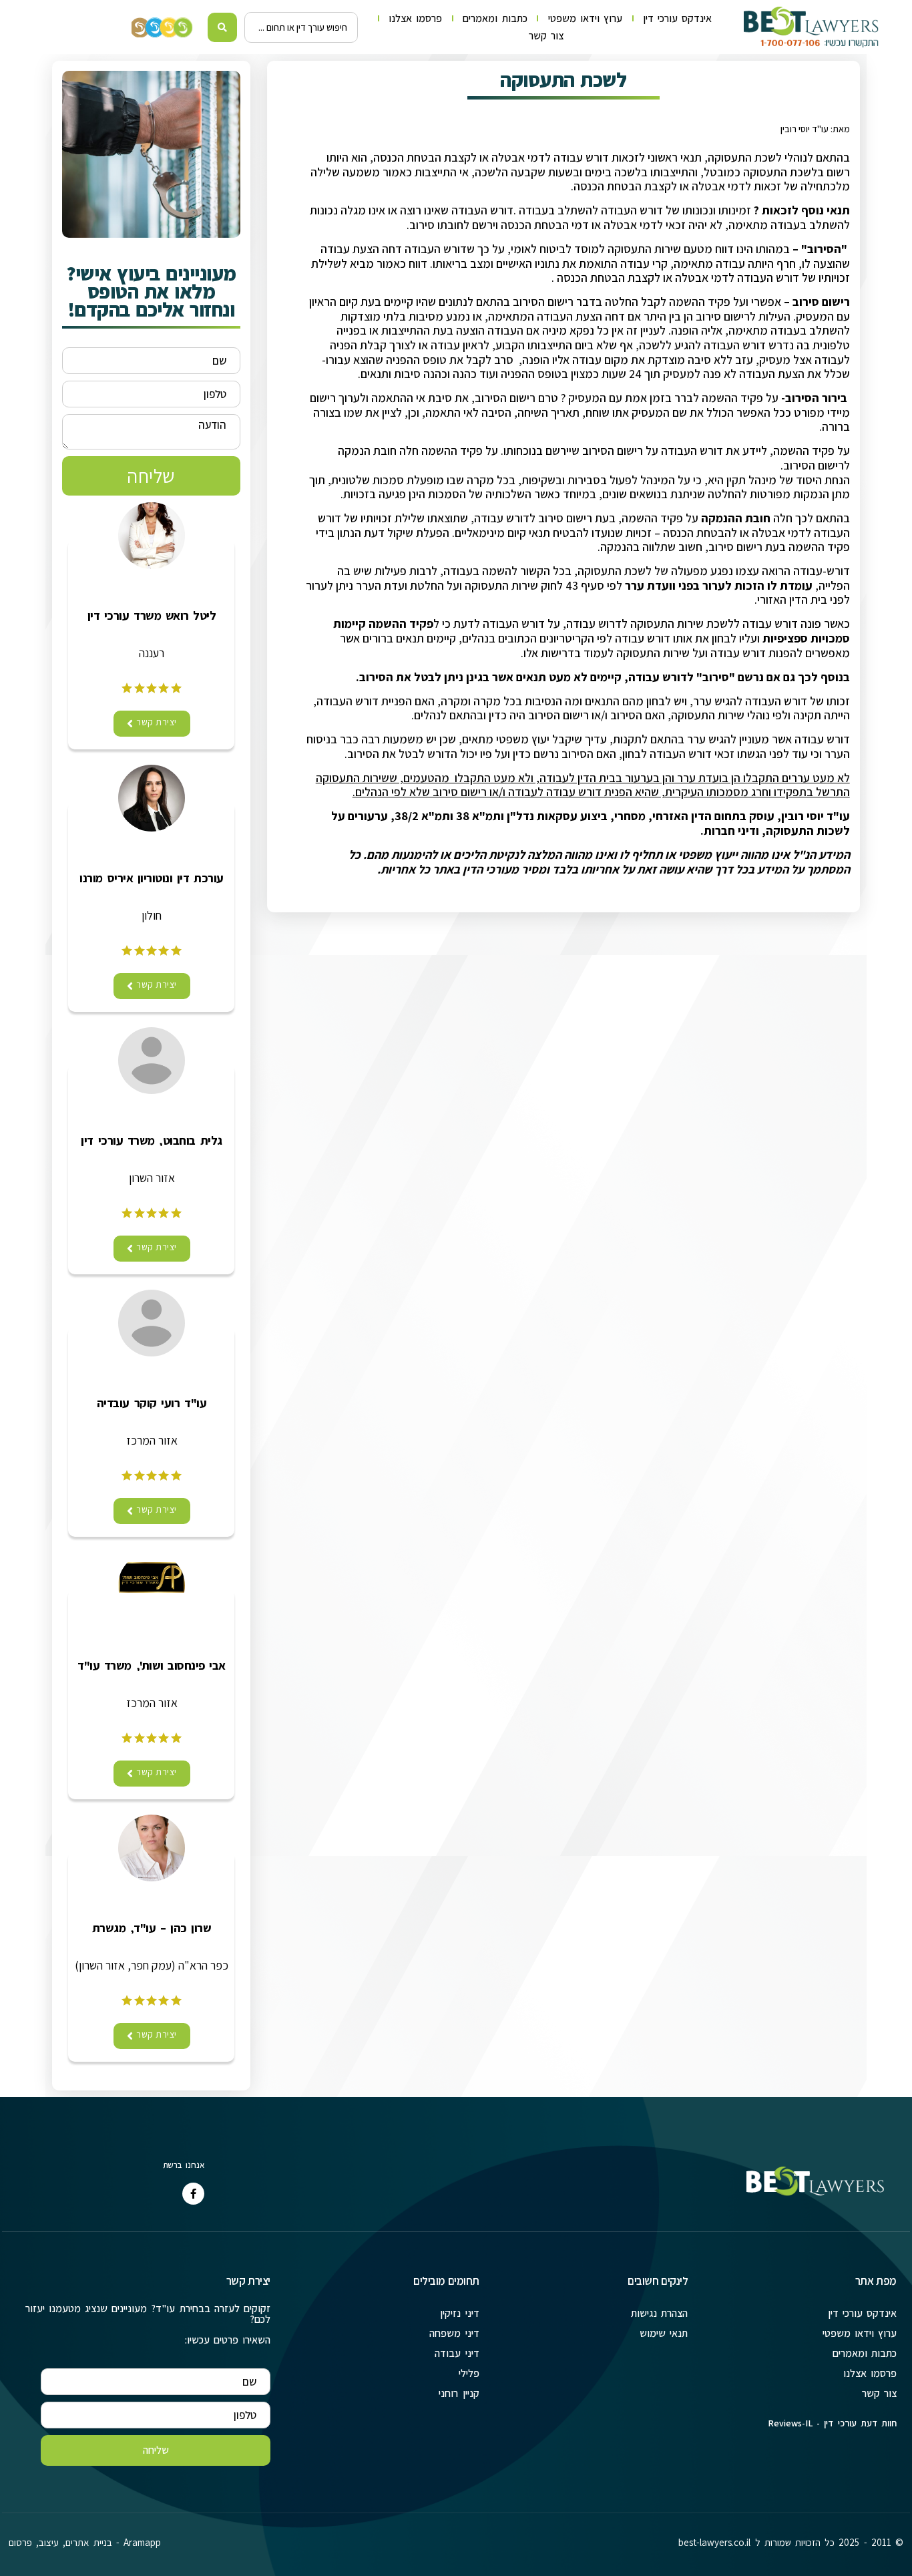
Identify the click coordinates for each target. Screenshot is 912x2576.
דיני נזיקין (459, 2313)
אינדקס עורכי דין (677, 18)
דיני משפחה (454, 2333)
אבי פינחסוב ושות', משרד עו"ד (152, 1666)
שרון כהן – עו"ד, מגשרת (152, 1928)
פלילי (469, 2373)
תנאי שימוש (664, 2333)
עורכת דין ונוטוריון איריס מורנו (151, 878)
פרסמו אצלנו (415, 18)
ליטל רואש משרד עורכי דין (152, 616)
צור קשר (546, 36)
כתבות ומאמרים (495, 18)
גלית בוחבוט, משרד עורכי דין (151, 1141)
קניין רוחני (459, 2393)
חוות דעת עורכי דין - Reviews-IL (832, 2423)
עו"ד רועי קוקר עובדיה (152, 1403)
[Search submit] (223, 27)
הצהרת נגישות (659, 2313)
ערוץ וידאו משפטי (585, 18)
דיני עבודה (457, 2353)
